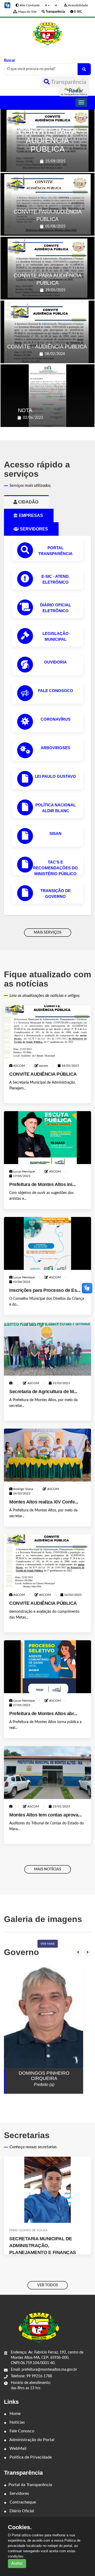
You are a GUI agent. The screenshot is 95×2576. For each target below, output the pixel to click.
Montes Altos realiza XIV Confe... (44, 1502)
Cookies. (20, 2527)
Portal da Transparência (30, 2485)
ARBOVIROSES (55, 748)
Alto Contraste (29, 5)
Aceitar (17, 2564)
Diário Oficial (21, 2511)
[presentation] (78, 1952)
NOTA (25, 410)
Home (15, 2414)
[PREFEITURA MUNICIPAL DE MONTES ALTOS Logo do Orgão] (47, 34)
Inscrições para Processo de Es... (45, 1290)
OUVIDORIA (55, 662)
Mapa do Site (27, 12)
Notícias (17, 2422)
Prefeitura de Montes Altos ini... (42, 1184)
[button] (7, 5)
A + (47, 5)
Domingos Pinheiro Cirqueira (44, 2076)
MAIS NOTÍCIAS (48, 1869)
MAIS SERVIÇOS (48, 933)
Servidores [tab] (36, 529)
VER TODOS (48, 2285)
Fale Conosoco (56, 691)
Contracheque (22, 2502)
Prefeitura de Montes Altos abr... (43, 1714)
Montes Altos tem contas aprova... (46, 1815)
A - (57, 5)
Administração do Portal (31, 2440)
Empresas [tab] (33, 515)
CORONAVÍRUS (56, 719)
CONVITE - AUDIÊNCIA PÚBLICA (47, 347)
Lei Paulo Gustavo (55, 776)
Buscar (9, 61)
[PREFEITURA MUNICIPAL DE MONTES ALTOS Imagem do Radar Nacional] (74, 91)
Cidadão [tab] (30, 502)
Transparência (68, 82)
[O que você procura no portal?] (84, 69)
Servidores (19, 2493)
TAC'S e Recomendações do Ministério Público (55, 868)
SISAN (55, 833)
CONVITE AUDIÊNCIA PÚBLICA (43, 1074)
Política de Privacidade (30, 2457)
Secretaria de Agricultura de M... (43, 1392)
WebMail (17, 2448)
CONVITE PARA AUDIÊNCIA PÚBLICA (48, 140)
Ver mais (48, 1944)
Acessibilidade (78, 5)
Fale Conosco (21, 2431)
